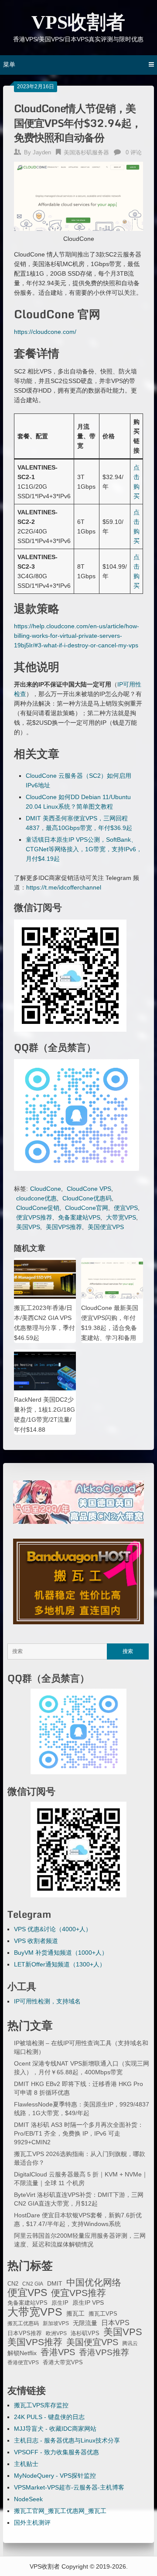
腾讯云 (130, 2343)
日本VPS (115, 2323)
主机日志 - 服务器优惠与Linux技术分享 (67, 2440)
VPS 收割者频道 (36, 1941)
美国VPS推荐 (64, 1227)
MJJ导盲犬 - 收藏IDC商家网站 (55, 2429)
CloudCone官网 (87, 1208)
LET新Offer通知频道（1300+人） (60, 1964)
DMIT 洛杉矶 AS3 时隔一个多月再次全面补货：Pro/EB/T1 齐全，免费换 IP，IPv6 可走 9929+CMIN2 (79, 2133)
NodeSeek (28, 2499)
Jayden (42, 152)
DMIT (55, 2284)
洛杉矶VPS (85, 2333)
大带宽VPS (121, 1217)
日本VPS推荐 (25, 2333)
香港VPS (58, 2352)
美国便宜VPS (106, 1227)
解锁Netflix (22, 2353)
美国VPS (28, 1227)
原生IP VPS (88, 2303)
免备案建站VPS (79, 1217)
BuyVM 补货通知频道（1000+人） (61, 1953)
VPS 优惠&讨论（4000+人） (53, 1929)
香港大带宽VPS (63, 2363)
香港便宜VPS (23, 2363)
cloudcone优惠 (36, 1198)
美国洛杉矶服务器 (86, 152)
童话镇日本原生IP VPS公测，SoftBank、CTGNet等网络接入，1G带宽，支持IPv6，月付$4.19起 (84, 849)
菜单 (9, 64)
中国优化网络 (94, 2283)
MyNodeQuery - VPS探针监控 (55, 2476)
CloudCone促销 (38, 1208)
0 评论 (134, 152)
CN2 (13, 2284)
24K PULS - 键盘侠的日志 (49, 2417)
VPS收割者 (78, 22)
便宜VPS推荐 (34, 1217)
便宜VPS (126, 1208)
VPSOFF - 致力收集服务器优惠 (56, 2452)
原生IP (60, 2303)
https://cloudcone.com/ (45, 332)
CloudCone (46, 1189)
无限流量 (85, 2323)
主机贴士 (26, 2464)
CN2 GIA (33, 2284)
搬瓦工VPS (103, 2314)
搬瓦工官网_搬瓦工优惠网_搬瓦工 (60, 2511)
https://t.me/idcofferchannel (64, 887)
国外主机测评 (32, 2523)
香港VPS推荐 (104, 2353)
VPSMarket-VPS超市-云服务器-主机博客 (69, 2487)
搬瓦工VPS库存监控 (41, 2405)
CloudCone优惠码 (87, 1198)
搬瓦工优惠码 (23, 2323)
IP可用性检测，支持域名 (47, 2001)
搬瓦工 (75, 2313)
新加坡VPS (56, 2323)
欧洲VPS (56, 2333)
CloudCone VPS (89, 1189)
